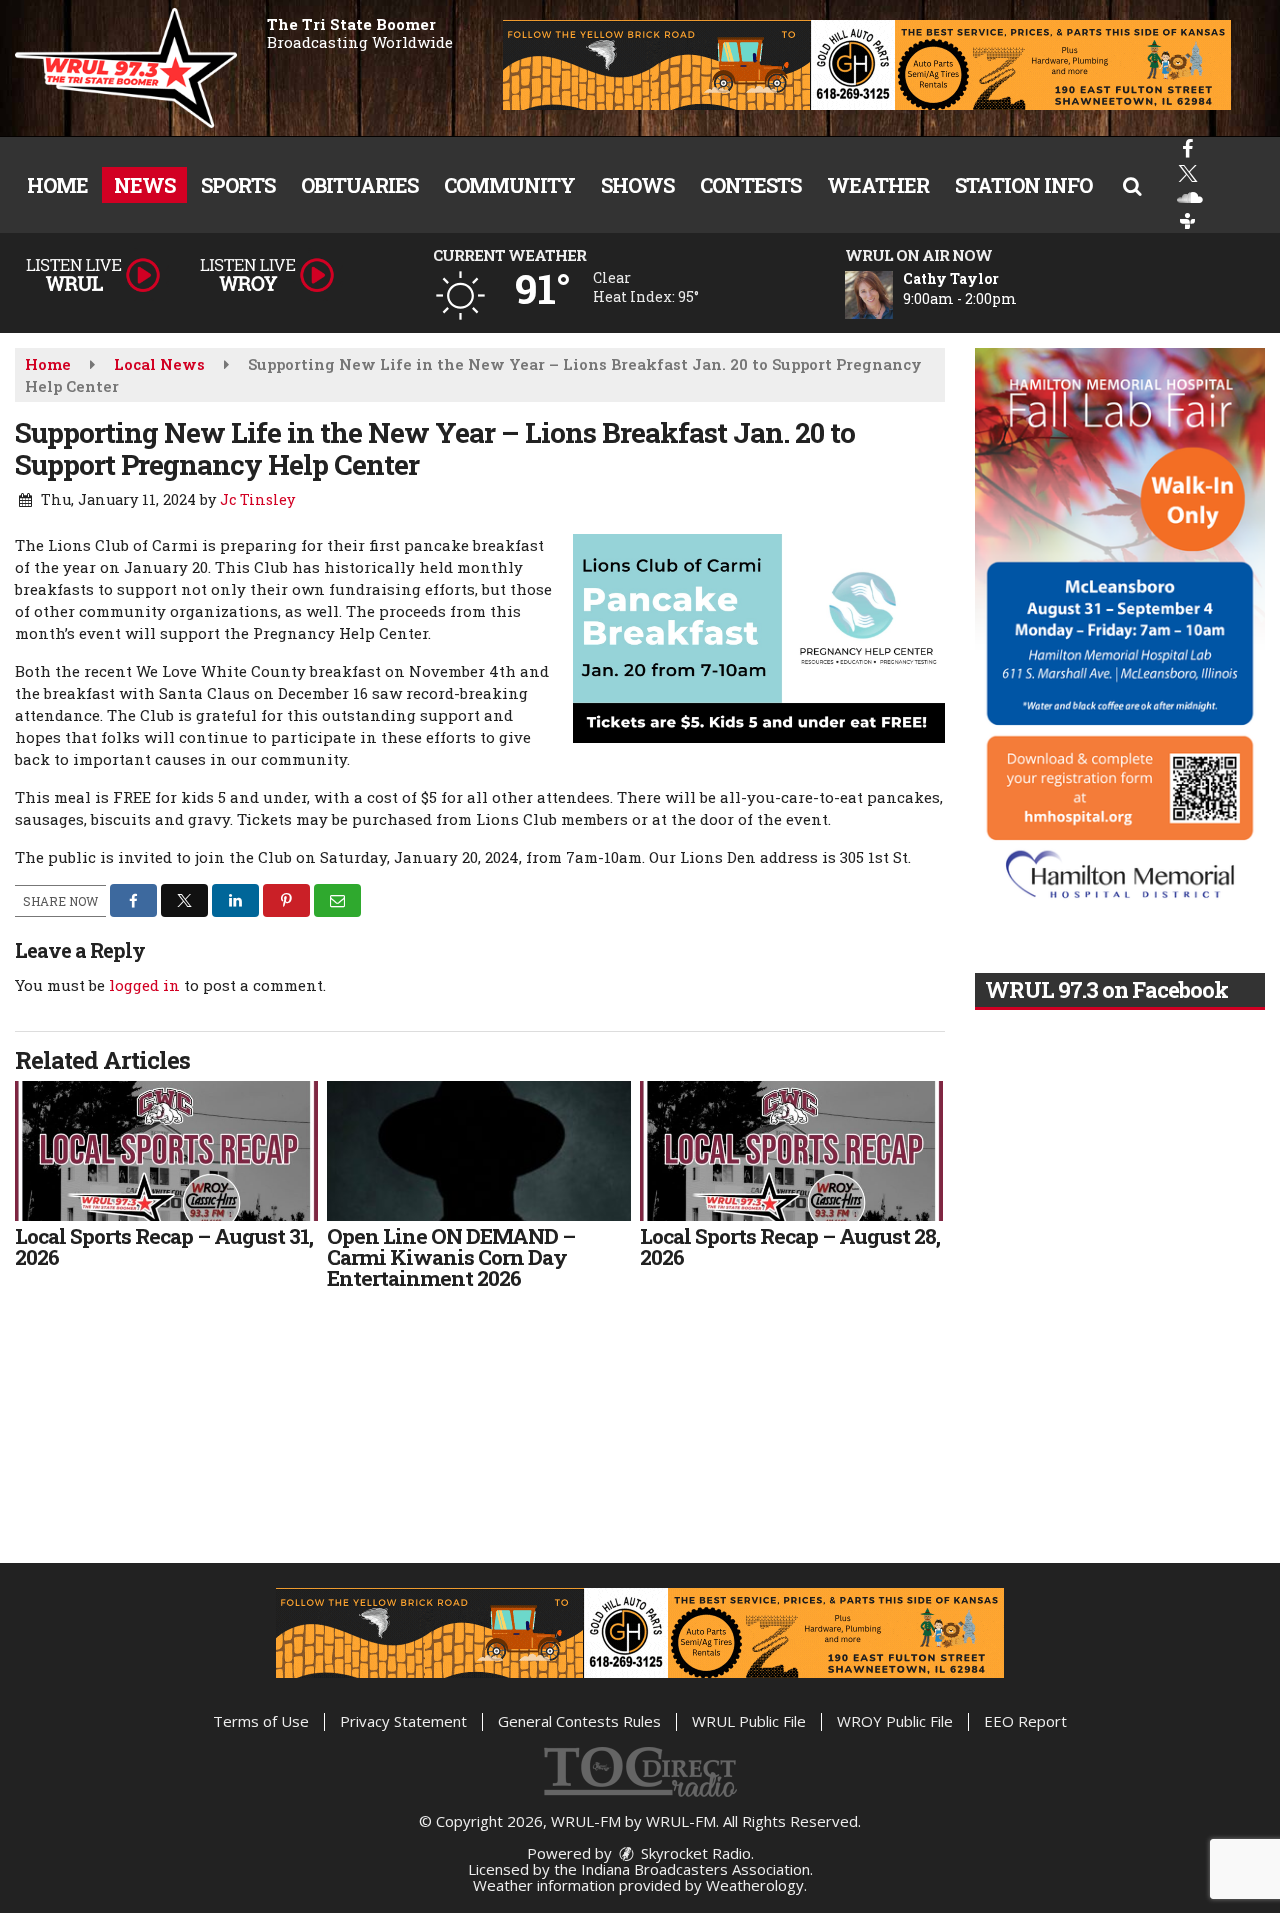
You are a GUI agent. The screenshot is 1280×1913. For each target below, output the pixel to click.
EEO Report (1025, 1721)
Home (57, 185)
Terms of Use (261, 1721)
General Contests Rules (579, 1721)
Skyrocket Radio (694, 1853)
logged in (144, 985)
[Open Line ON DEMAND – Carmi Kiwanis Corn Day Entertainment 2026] (478, 1151)
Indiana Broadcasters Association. (697, 1869)
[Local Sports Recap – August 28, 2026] (791, 1151)
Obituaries (359, 185)
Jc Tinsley (257, 499)
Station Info (1023, 185)
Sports (238, 185)
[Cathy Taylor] (893, 295)
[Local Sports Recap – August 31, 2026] (166, 1151)
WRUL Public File (749, 1721)
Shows (637, 185)
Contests (750, 185)
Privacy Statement (403, 1721)
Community (509, 185)
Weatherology (755, 1885)
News (144, 185)
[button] (1132, 185)
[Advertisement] (867, 65)
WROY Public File (895, 1721)
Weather (878, 185)
